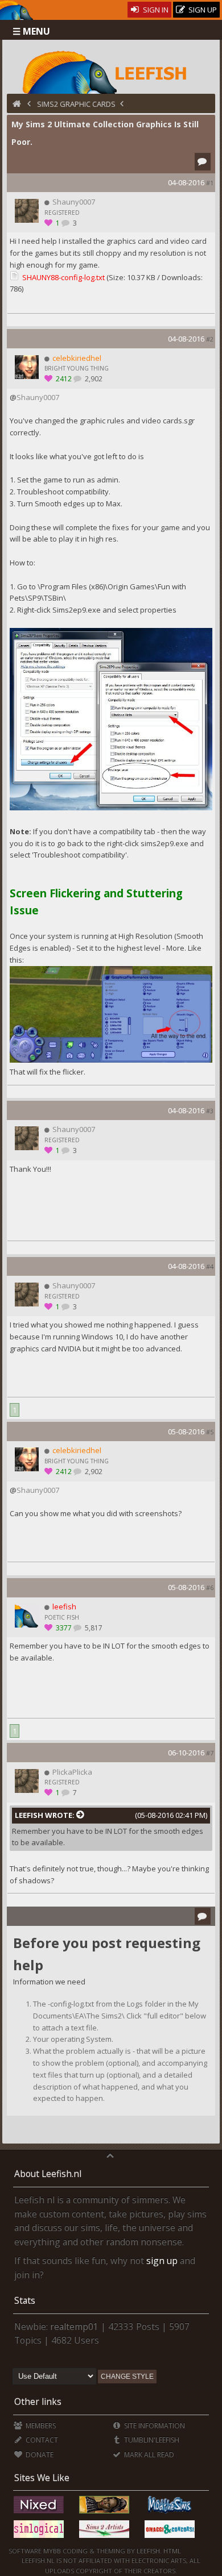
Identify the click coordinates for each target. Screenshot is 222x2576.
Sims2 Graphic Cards (76, 104)
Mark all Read (148, 2455)
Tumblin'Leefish (151, 2440)
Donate (38, 2455)
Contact (41, 2440)
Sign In (155, 10)
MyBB (52, 2551)
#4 (210, 1266)
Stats (25, 2300)
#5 (210, 1432)
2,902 (93, 379)
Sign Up (202, 10)
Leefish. (149, 2551)
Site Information (154, 2426)
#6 (210, 1587)
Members (40, 2426)
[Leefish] (111, 71)
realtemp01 (74, 2327)
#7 (210, 1753)
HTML (171, 2551)
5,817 (93, 1628)
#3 (210, 1111)
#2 (210, 339)
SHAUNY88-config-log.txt (63, 277)
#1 (210, 183)
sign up (162, 2261)
